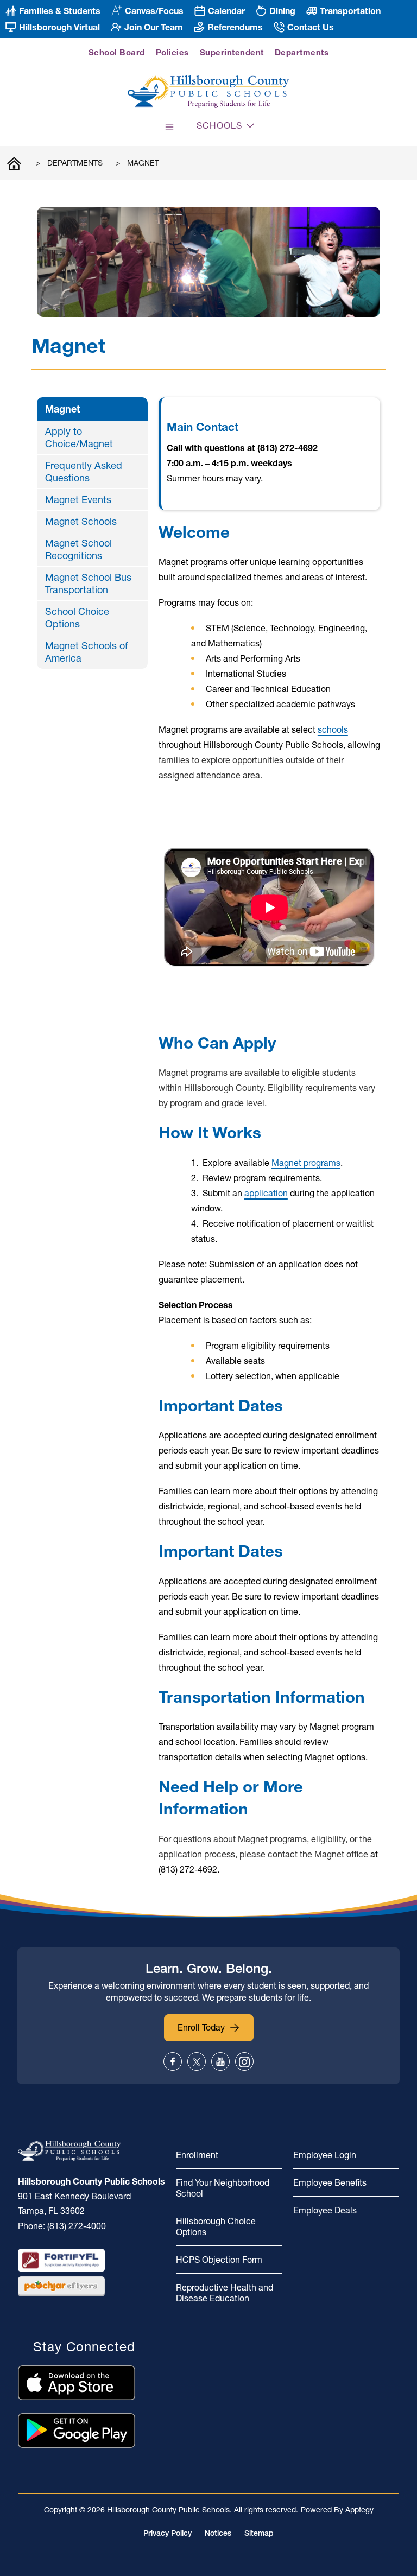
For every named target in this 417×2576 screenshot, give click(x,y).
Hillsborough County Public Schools (14, 163)
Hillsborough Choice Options (216, 2226)
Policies (172, 52)
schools (333, 729)
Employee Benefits (330, 2182)
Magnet (143, 163)
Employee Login (325, 2155)
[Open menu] (169, 127)
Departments (302, 52)
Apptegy (359, 2510)
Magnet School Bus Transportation (88, 583)
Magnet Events (78, 500)
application (266, 1193)
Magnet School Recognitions (78, 549)
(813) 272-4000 (77, 2226)
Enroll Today (201, 2027)
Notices (218, 2533)
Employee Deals (325, 2210)
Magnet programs (306, 1163)
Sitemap (259, 2533)
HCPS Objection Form (219, 2260)
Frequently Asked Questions (84, 472)
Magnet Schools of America (86, 652)
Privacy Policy (168, 2533)
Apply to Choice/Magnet (79, 437)
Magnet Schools (81, 521)
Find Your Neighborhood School (223, 2188)
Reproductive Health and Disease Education (225, 2293)
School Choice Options (77, 618)
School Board (117, 52)
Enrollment (197, 2155)
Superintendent (232, 52)
